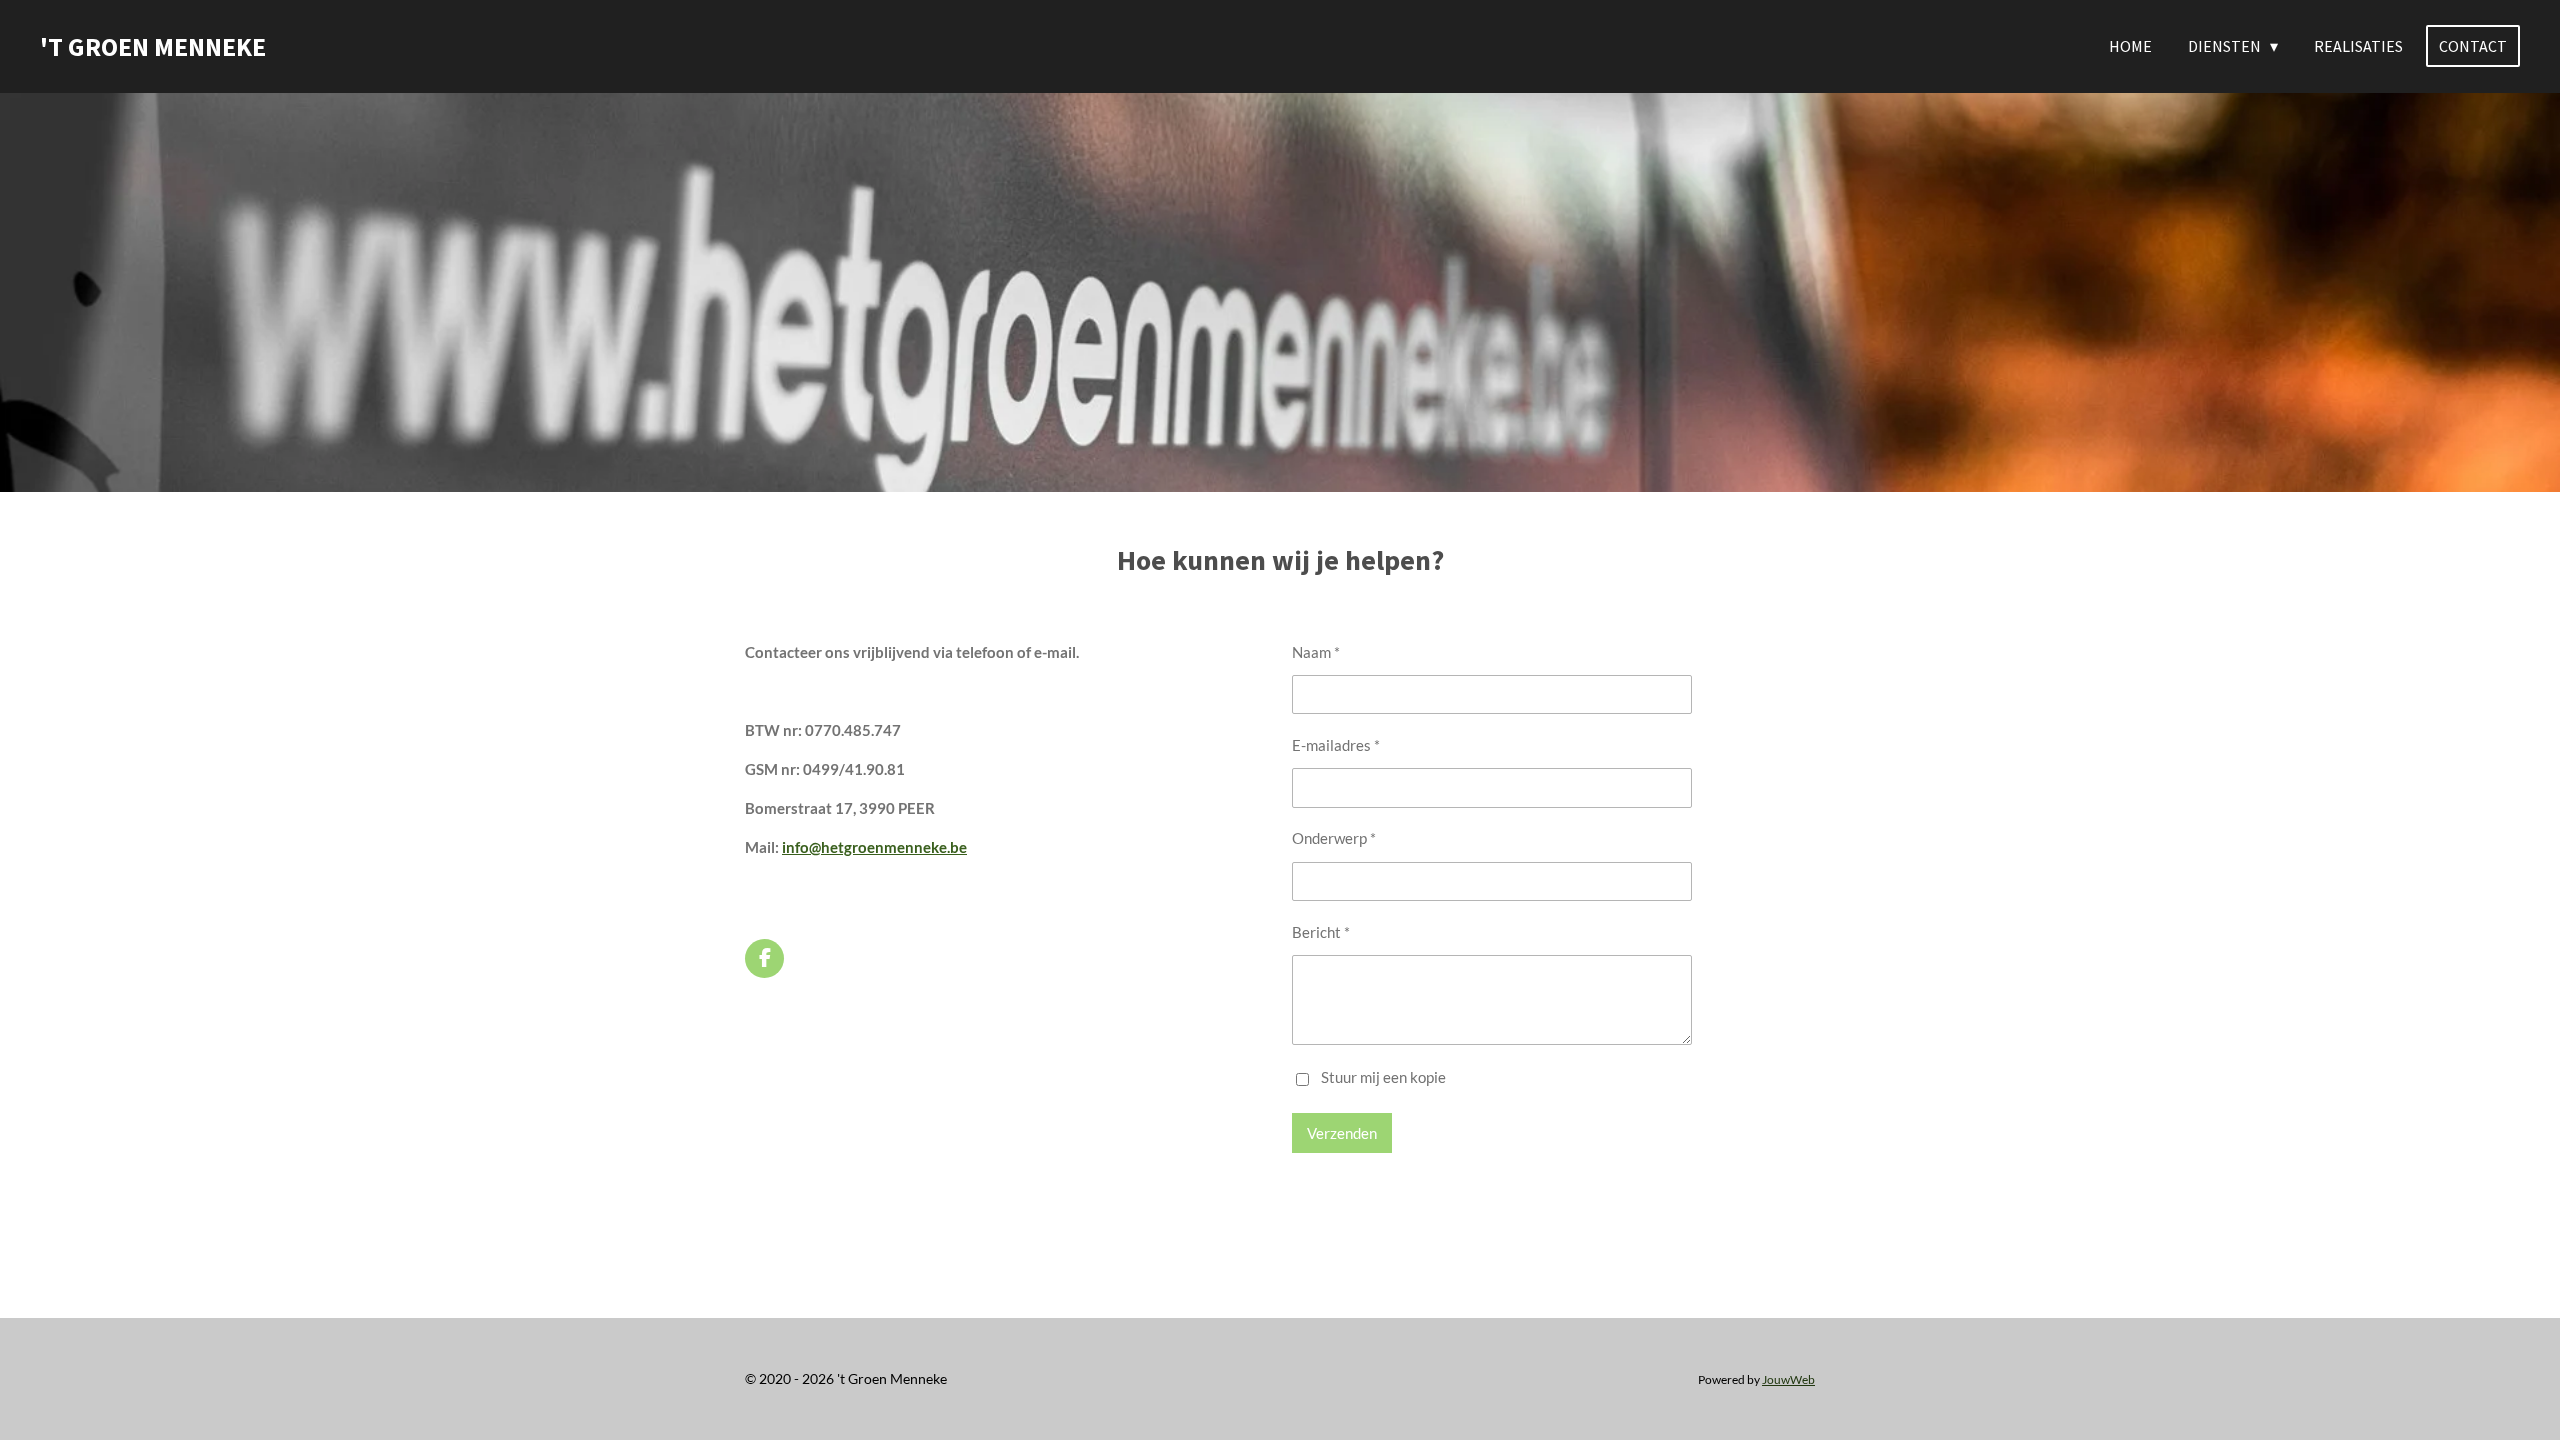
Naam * (1316, 652)
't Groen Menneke (153, 46)
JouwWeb (1788, 1379)
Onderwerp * (1334, 838)
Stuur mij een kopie (1383, 1077)
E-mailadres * (1336, 745)
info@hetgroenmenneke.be (874, 847)
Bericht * (1321, 932)
